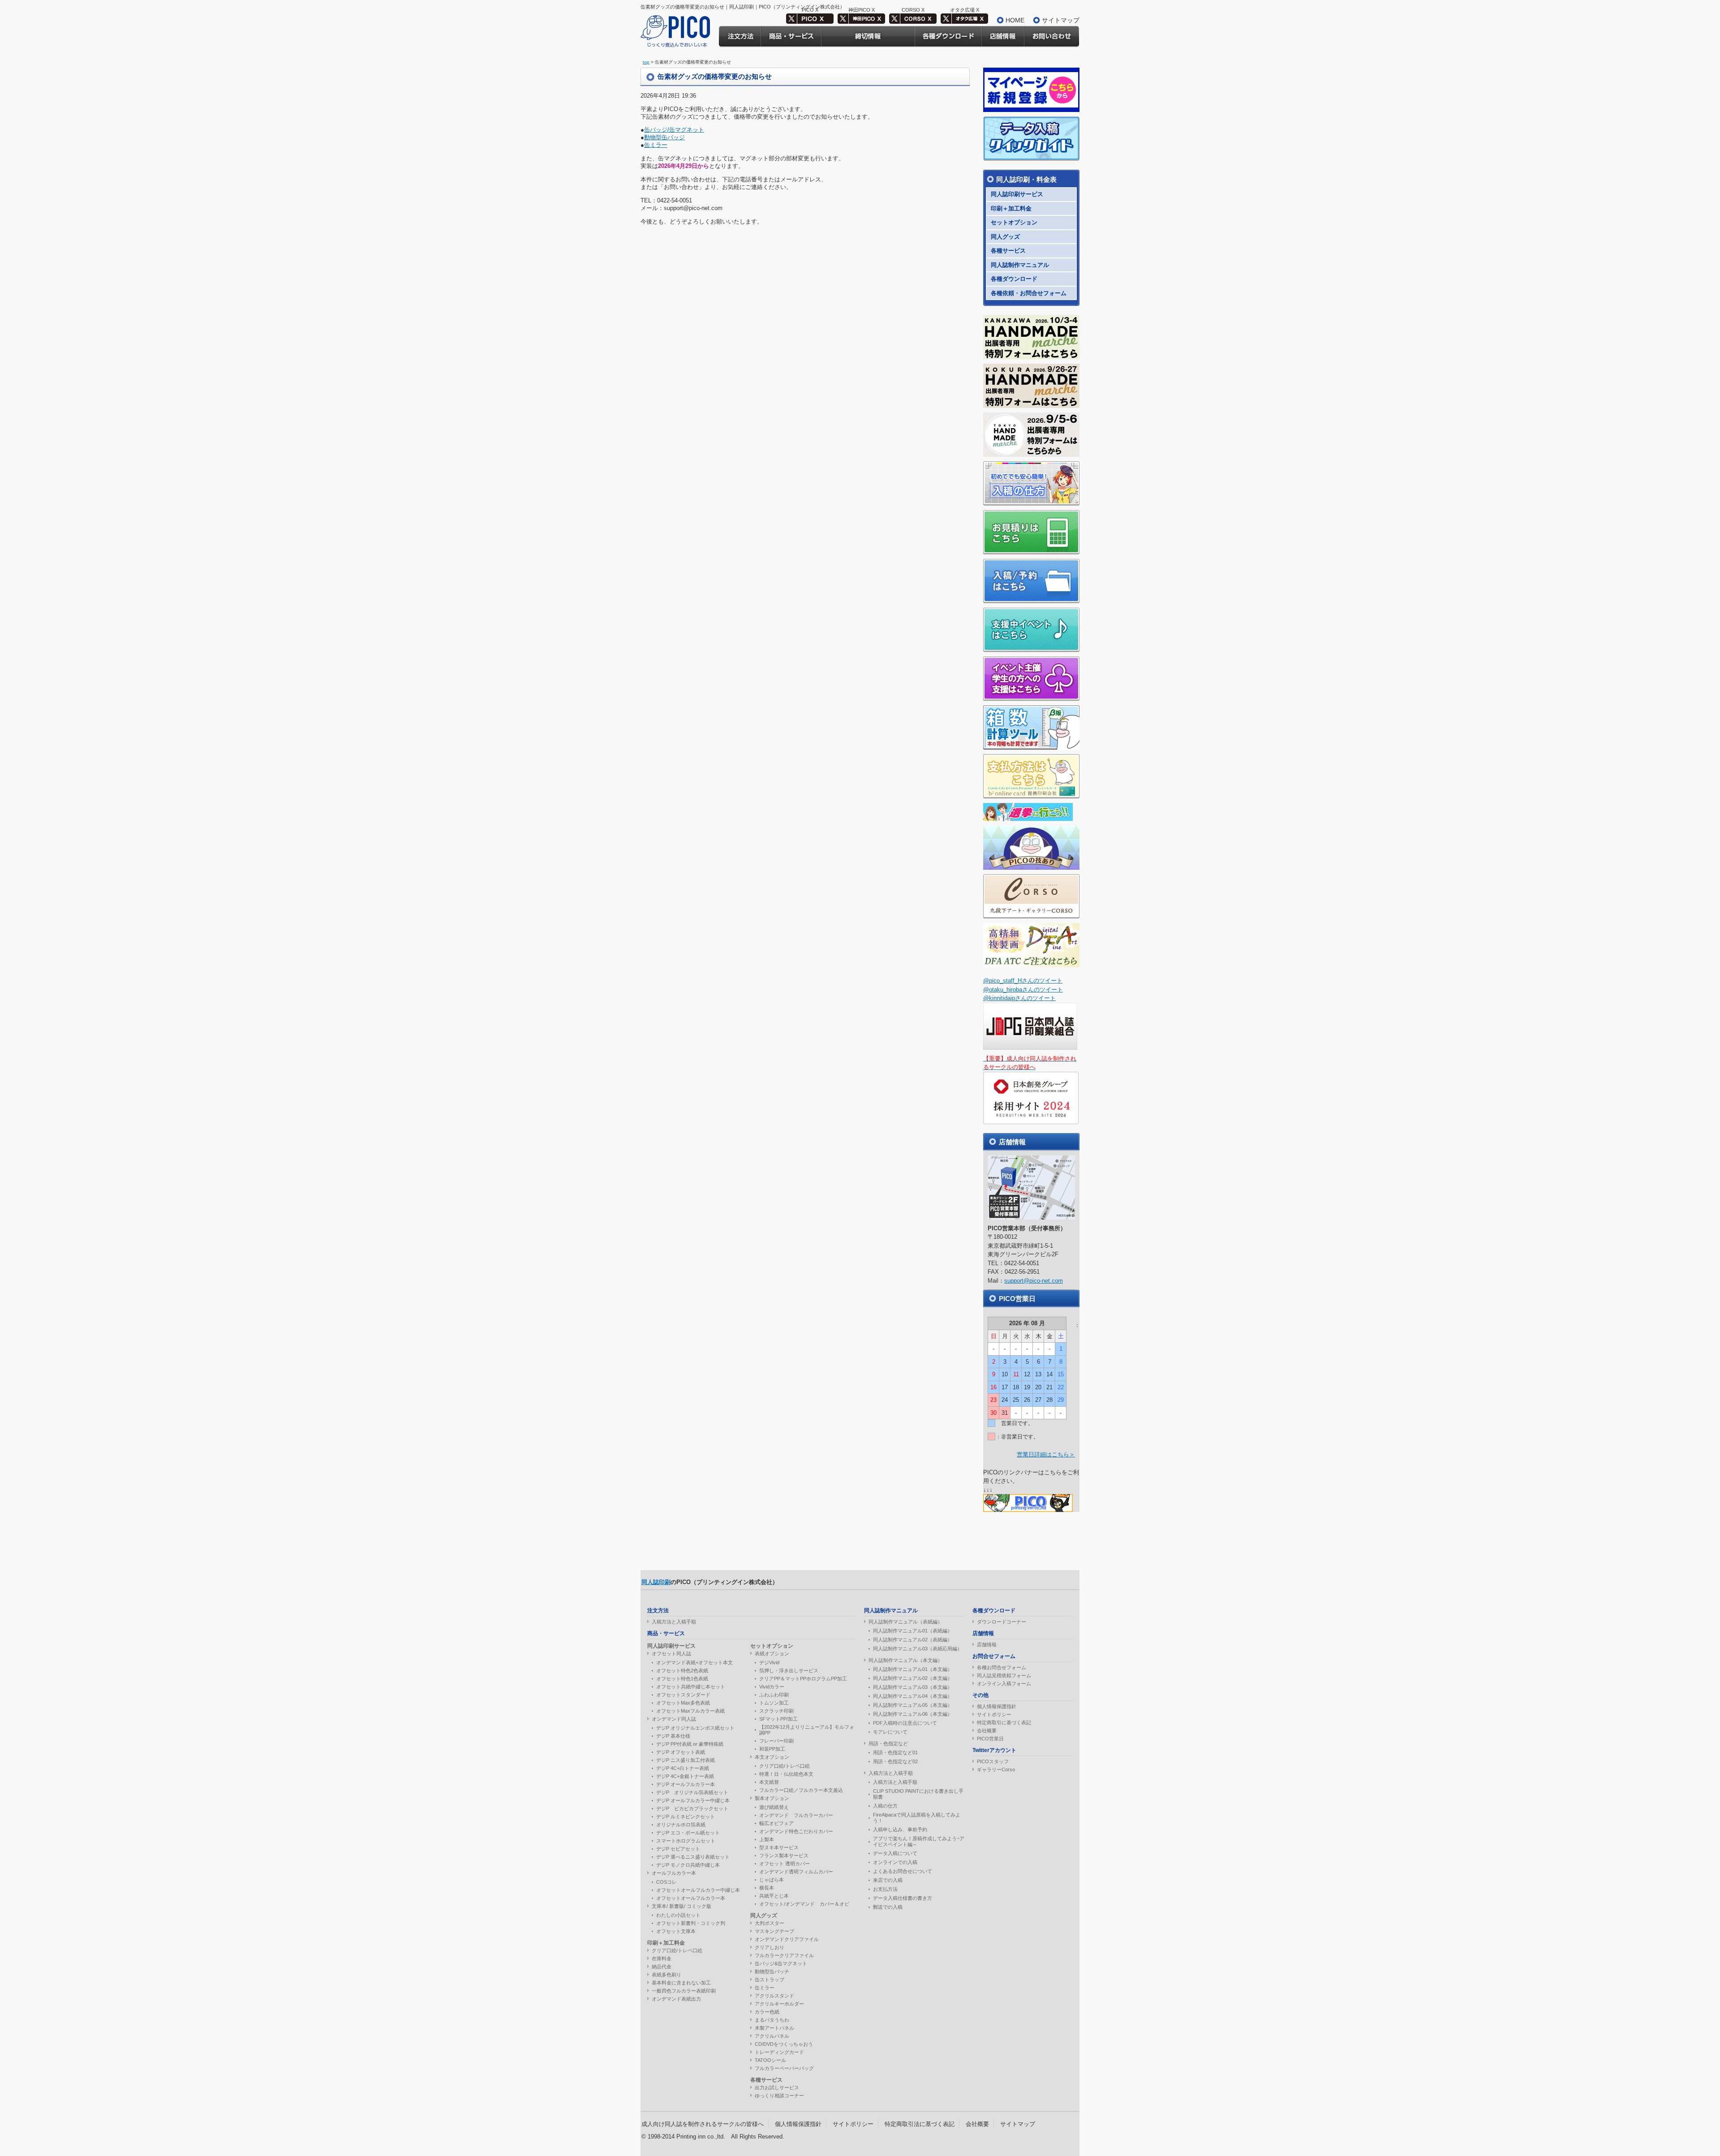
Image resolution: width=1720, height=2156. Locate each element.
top (646, 62)
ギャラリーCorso (996, 1769)
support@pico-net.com (1034, 1281)
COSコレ (666, 1882)
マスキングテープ (774, 1931)
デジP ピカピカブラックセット (692, 1808)
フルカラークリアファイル (784, 1955)
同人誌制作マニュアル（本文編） (905, 1660)
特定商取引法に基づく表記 (920, 2124)
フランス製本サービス (784, 1855)
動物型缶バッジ (664, 137)
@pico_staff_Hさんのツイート (1023, 981)
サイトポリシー (994, 1714)
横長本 (767, 1888)
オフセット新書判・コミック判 (691, 1923)
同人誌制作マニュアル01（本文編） (913, 1669)
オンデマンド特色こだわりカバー (796, 1831)
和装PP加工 (772, 1749)
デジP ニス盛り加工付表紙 (686, 1760)
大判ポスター (770, 1923)
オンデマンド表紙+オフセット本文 (694, 1662)
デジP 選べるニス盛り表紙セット (693, 1857)
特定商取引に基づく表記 (1004, 1722)
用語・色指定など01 (895, 1752)
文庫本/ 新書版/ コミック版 (682, 1906)
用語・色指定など (888, 1744)
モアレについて (890, 1732)
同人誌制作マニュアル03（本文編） (913, 1687)
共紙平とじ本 (774, 1896)
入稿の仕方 (885, 1806)
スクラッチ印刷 (776, 1711)
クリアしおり (770, 1947)
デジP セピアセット (678, 1849)
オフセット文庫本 (676, 1931)
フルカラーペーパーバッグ (784, 2068)
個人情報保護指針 (997, 1706)
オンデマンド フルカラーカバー (796, 1815)
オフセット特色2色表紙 (682, 1671)
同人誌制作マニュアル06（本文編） (913, 1714)
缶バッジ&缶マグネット (781, 1963)
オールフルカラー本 (674, 1873)
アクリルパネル (772, 2036)
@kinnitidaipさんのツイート (1019, 998)
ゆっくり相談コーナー (779, 2096)
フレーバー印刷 (776, 1741)
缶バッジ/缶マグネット (674, 130)
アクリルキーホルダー (779, 2004)
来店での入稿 (888, 1880)
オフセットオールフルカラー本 (691, 1898)
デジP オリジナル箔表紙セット (692, 1792)
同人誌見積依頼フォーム (1004, 1675)
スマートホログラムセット (686, 1841)
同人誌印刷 (656, 1582)
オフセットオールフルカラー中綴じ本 (698, 1890)
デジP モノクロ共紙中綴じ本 (688, 1865)
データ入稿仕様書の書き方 (903, 1898)
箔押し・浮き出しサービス (789, 1671)
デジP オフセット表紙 (681, 1752)
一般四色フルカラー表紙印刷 (684, 1991)
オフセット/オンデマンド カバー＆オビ (804, 1904)
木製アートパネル (774, 2028)
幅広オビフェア (776, 1823)
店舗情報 (987, 1645)
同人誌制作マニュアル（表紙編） (905, 1622)
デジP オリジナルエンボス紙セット (695, 1728)
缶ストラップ (770, 1980)
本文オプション (772, 1757)
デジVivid (769, 1662)
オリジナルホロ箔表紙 (681, 1825)
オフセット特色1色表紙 (682, 1679)
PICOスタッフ (993, 1761)
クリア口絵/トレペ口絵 (677, 1950)
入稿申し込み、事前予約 (900, 1830)
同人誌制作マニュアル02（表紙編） (913, 1640)
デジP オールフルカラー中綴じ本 (693, 1800)
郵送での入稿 (888, 1907)
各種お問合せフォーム (1002, 1667)
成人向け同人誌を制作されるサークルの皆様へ (703, 2124)
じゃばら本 (772, 1880)
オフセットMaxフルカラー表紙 (690, 1711)
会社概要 (987, 1731)
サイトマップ (1061, 20)
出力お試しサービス (777, 2087)
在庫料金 (662, 1958)
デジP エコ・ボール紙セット (688, 1833)
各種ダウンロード (1014, 279)
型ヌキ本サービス (779, 1847)
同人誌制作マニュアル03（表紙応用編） (918, 1649)
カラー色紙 (767, 2012)
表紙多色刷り (666, 1975)
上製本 (767, 1839)
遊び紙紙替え (774, 1807)
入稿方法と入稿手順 (674, 1622)
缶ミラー (656, 145)
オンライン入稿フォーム (1004, 1684)
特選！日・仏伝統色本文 (786, 1774)
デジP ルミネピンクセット (686, 1817)
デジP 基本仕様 (673, 1736)
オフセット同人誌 (671, 1654)
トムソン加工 (774, 1703)
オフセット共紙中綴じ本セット (691, 1687)
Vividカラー (772, 1687)
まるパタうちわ (772, 2020)
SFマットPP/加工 (778, 1719)
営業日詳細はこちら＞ (1046, 1454)
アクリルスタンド (774, 1996)
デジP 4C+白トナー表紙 (683, 1768)
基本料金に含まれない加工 (681, 1983)
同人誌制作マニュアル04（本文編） (913, 1696)
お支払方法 (885, 1889)
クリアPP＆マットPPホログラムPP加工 (803, 1679)
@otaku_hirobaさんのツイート (1023, 990)
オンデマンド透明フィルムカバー (796, 1872)
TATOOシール (770, 2060)
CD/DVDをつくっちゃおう (784, 2044)
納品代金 (662, 1967)
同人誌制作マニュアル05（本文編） (913, 1705)
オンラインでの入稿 (895, 1862)
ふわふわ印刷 (774, 1695)
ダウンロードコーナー (1002, 1622)
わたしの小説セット (678, 1915)
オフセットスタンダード (683, 1695)
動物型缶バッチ (772, 1971)
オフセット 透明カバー (785, 1864)
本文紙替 (769, 1782)
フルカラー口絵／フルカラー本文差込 (801, 1790)
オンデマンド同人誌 (674, 1719)
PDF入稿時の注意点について (905, 1723)
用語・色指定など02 (895, 1761)
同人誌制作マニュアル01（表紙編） (913, 1631)
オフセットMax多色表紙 (683, 1703)
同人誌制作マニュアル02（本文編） (913, 1678)
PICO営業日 (990, 1739)
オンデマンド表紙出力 (676, 1999)
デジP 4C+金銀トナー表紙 (685, 1776)
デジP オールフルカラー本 (686, 1784)
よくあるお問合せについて (903, 1871)
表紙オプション (772, 1654)
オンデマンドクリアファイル (787, 1939)
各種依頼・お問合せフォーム (1029, 293)
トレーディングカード (779, 2052)
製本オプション (772, 1798)
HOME (1015, 20)
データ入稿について (895, 1853)
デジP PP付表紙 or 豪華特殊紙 (690, 1744)
